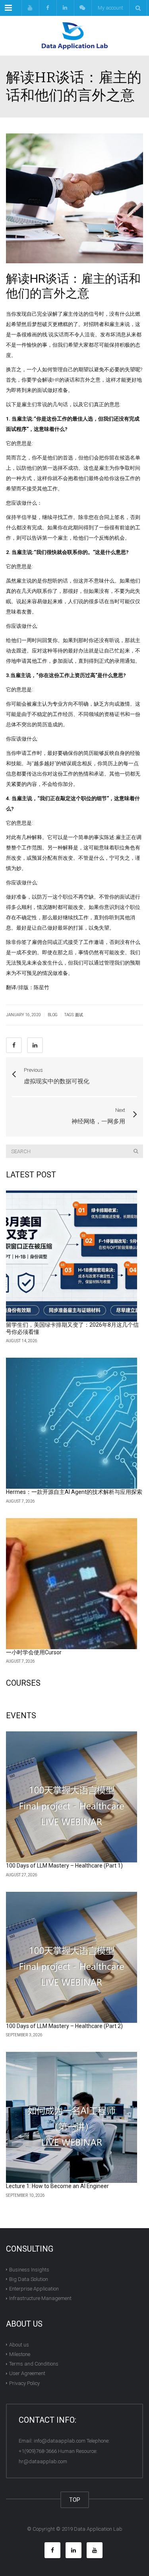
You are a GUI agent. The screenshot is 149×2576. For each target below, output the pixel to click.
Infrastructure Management (40, 2298)
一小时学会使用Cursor (34, 1652)
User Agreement (27, 2373)
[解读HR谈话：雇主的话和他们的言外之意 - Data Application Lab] (74, 36)
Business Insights (29, 2270)
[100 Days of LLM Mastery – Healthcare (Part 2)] (72, 1957)
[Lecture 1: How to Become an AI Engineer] (72, 2117)
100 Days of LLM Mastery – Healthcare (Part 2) (64, 2026)
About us (19, 2345)
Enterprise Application (34, 2289)
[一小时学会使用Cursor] (72, 1584)
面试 (79, 1015)
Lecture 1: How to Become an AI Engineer (57, 2186)
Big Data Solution (29, 2279)
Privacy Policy (24, 2383)
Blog (53, 1015)
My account (110, 8)
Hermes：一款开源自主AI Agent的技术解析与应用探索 (74, 1492)
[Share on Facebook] (14, 1045)
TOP (75, 2500)
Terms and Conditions (34, 2364)
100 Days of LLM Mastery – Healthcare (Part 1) (64, 1866)
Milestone (20, 2354)
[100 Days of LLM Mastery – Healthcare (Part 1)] (72, 1797)
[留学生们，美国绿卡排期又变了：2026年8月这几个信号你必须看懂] (72, 1256)
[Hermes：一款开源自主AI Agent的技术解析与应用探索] (72, 1423)
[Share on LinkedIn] (35, 1045)
